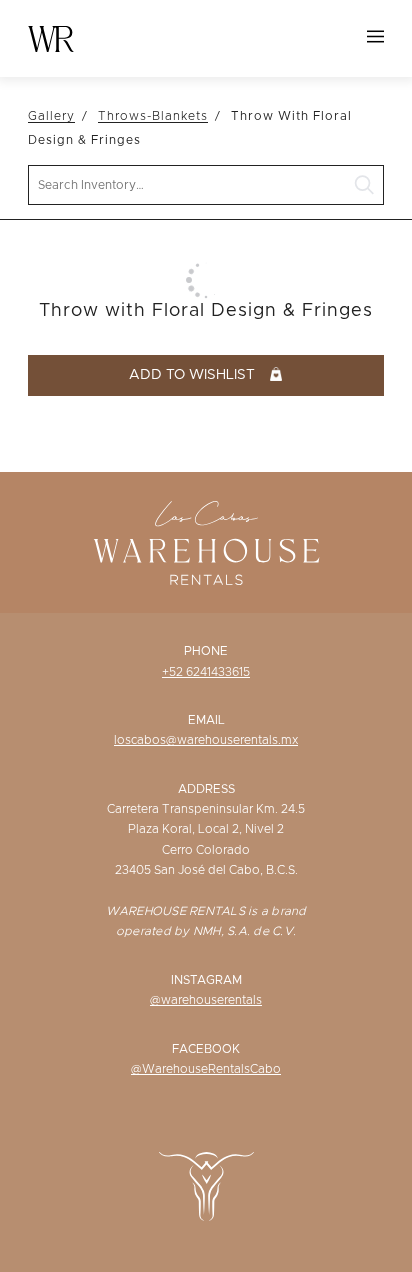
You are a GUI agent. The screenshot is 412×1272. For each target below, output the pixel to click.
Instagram (206, 980)
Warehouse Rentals (51, 39)
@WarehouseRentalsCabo (206, 1069)
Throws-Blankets (153, 116)
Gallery (51, 116)
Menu (375, 36)
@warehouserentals (206, 1000)
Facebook (206, 1049)
